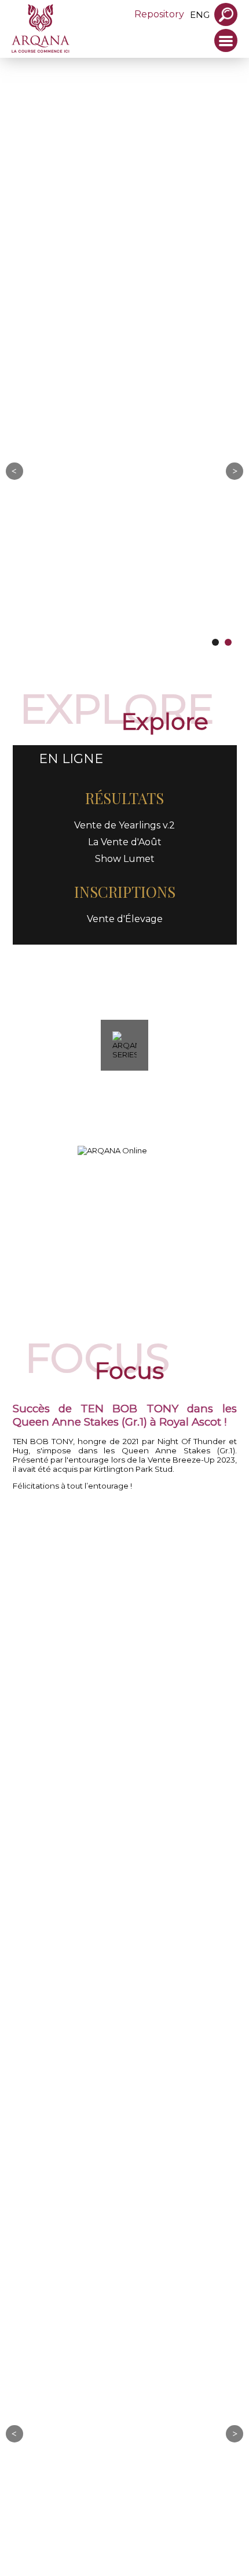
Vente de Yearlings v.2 (124, 828)
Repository (159, 14)
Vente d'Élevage (125, 922)
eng (200, 15)
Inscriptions (125, 895)
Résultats (124, 801)
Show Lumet (125, 862)
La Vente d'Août (125, 845)
